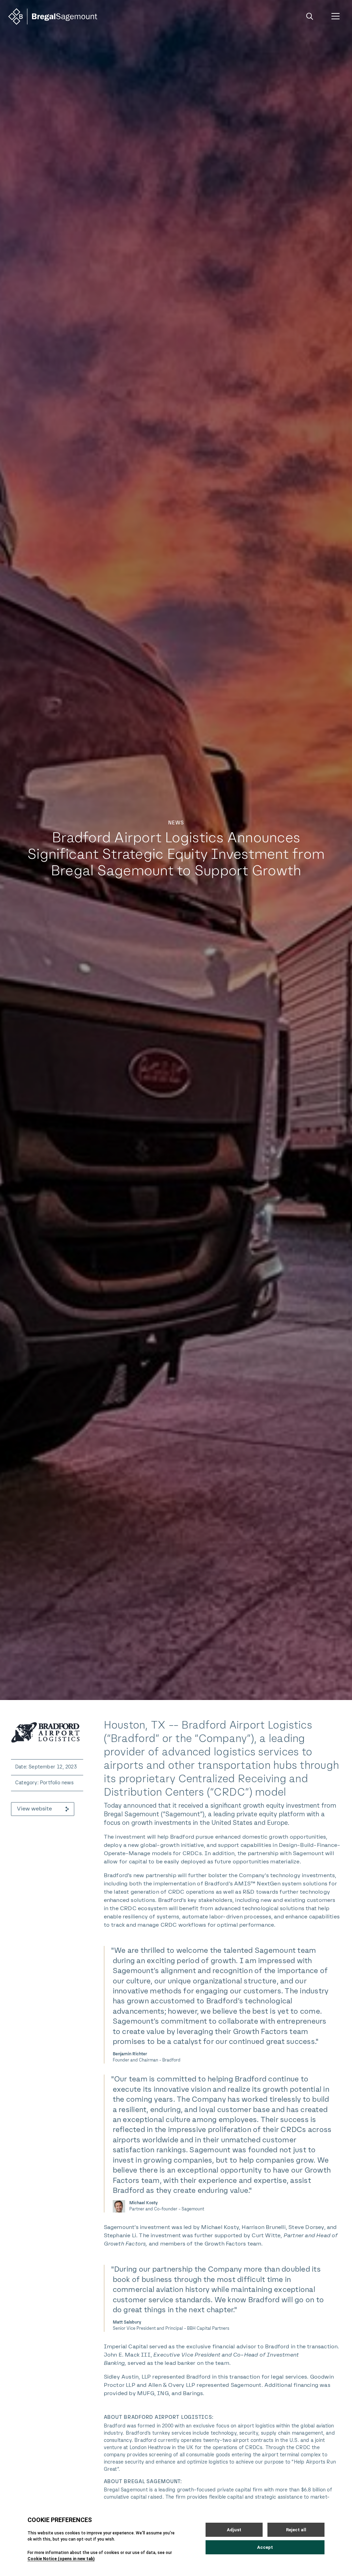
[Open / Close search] (310, 17)
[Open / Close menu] (335, 17)
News (176, 823)
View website (34, 1809)
